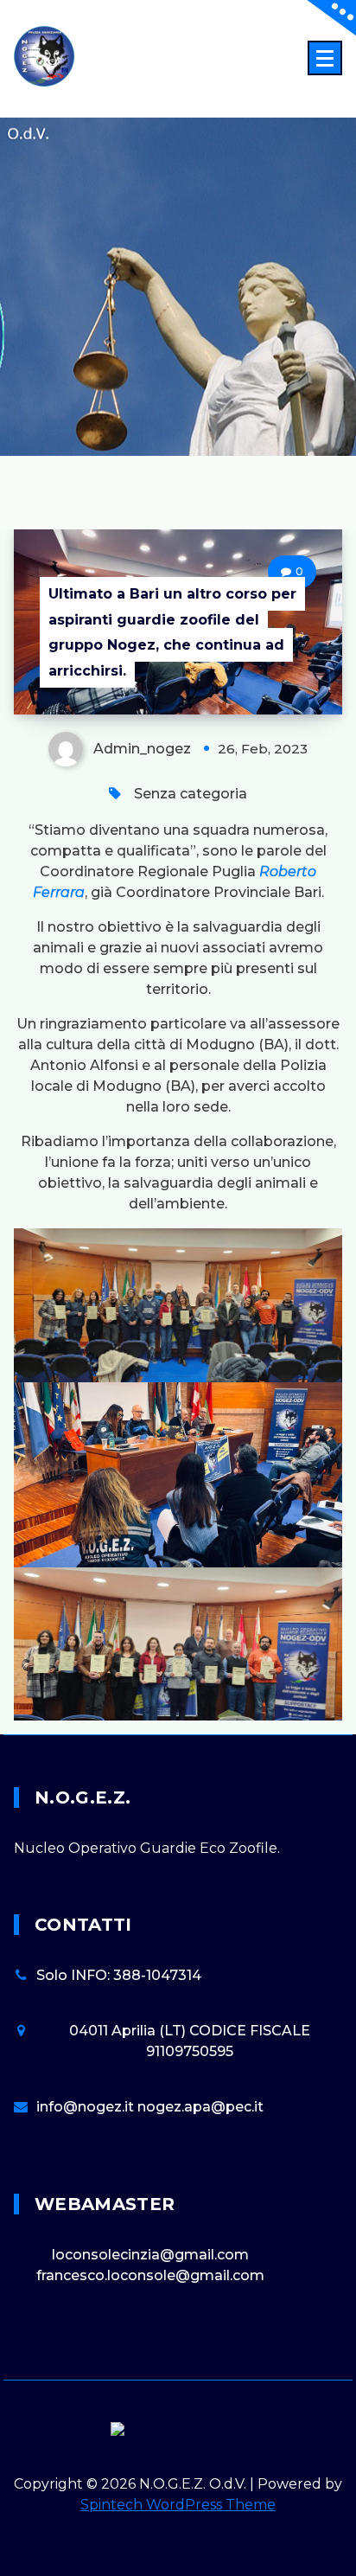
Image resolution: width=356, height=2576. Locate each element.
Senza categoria (191, 794)
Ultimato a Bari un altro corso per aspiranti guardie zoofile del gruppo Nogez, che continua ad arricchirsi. (172, 632)
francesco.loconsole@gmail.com (150, 2275)
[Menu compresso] (325, 58)
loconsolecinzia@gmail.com (150, 2255)
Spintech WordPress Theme (178, 2505)
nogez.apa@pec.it (200, 2107)
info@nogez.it (87, 2107)
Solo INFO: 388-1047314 (119, 1975)
